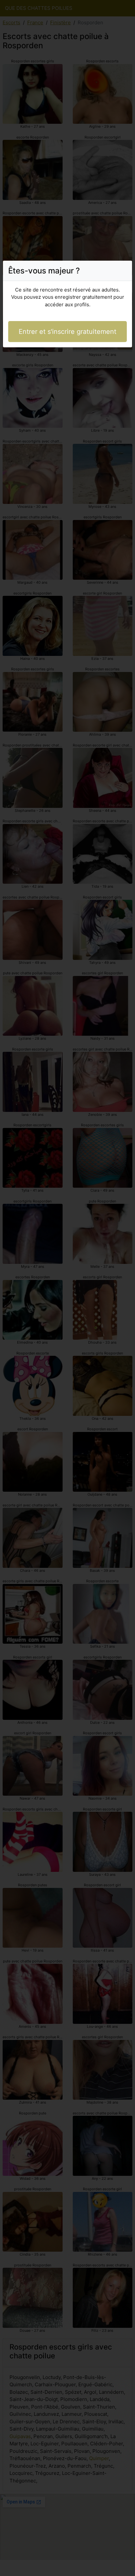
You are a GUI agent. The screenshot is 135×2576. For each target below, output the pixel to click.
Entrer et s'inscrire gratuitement (67, 332)
